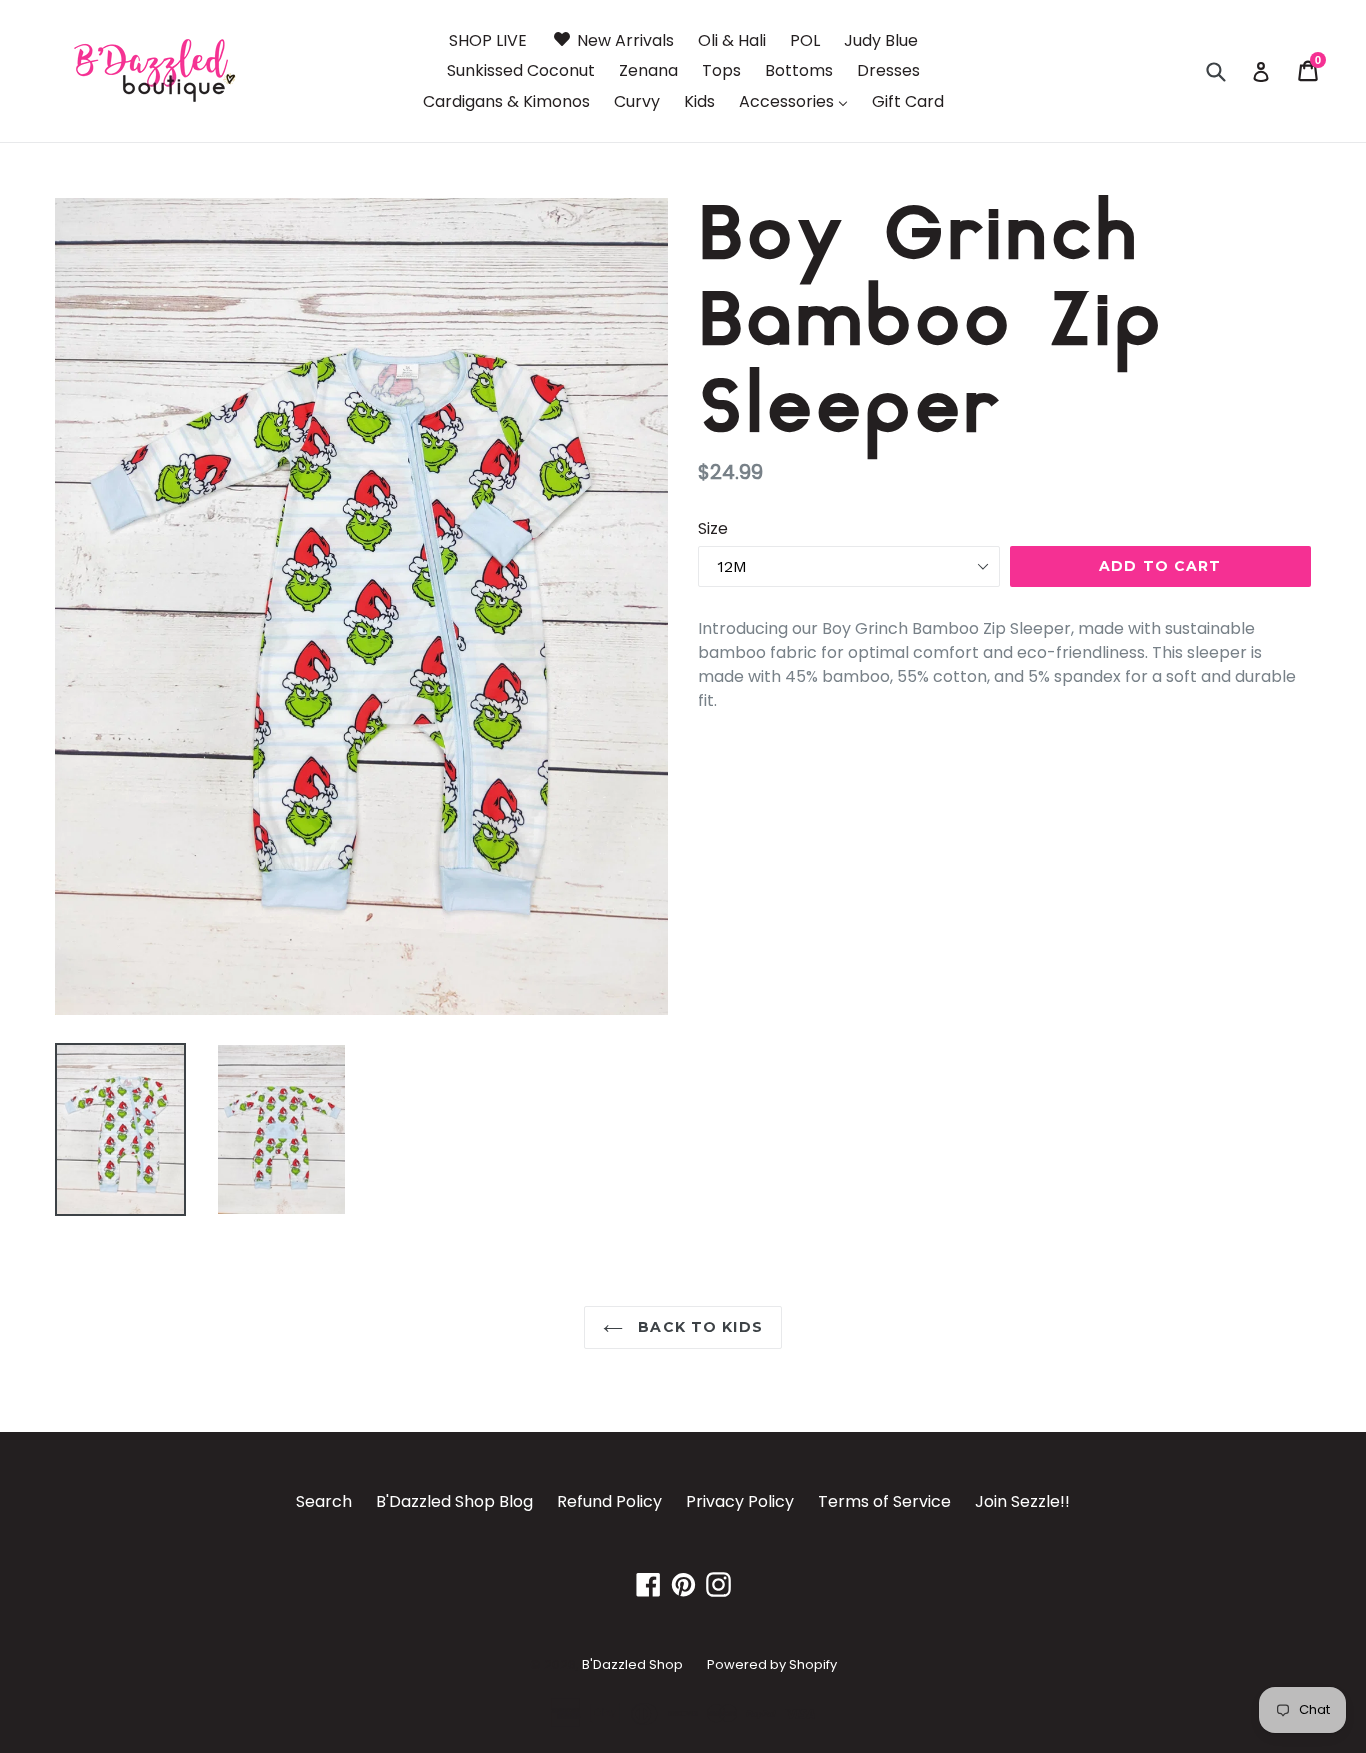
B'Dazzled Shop (632, 1664)
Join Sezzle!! (1022, 1501)
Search (324, 1501)
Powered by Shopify (772, 1664)
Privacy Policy (740, 1501)
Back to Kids (698, 1327)
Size (713, 528)
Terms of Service (884, 1501)
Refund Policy (609, 1501)
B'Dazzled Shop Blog (454, 1501)
